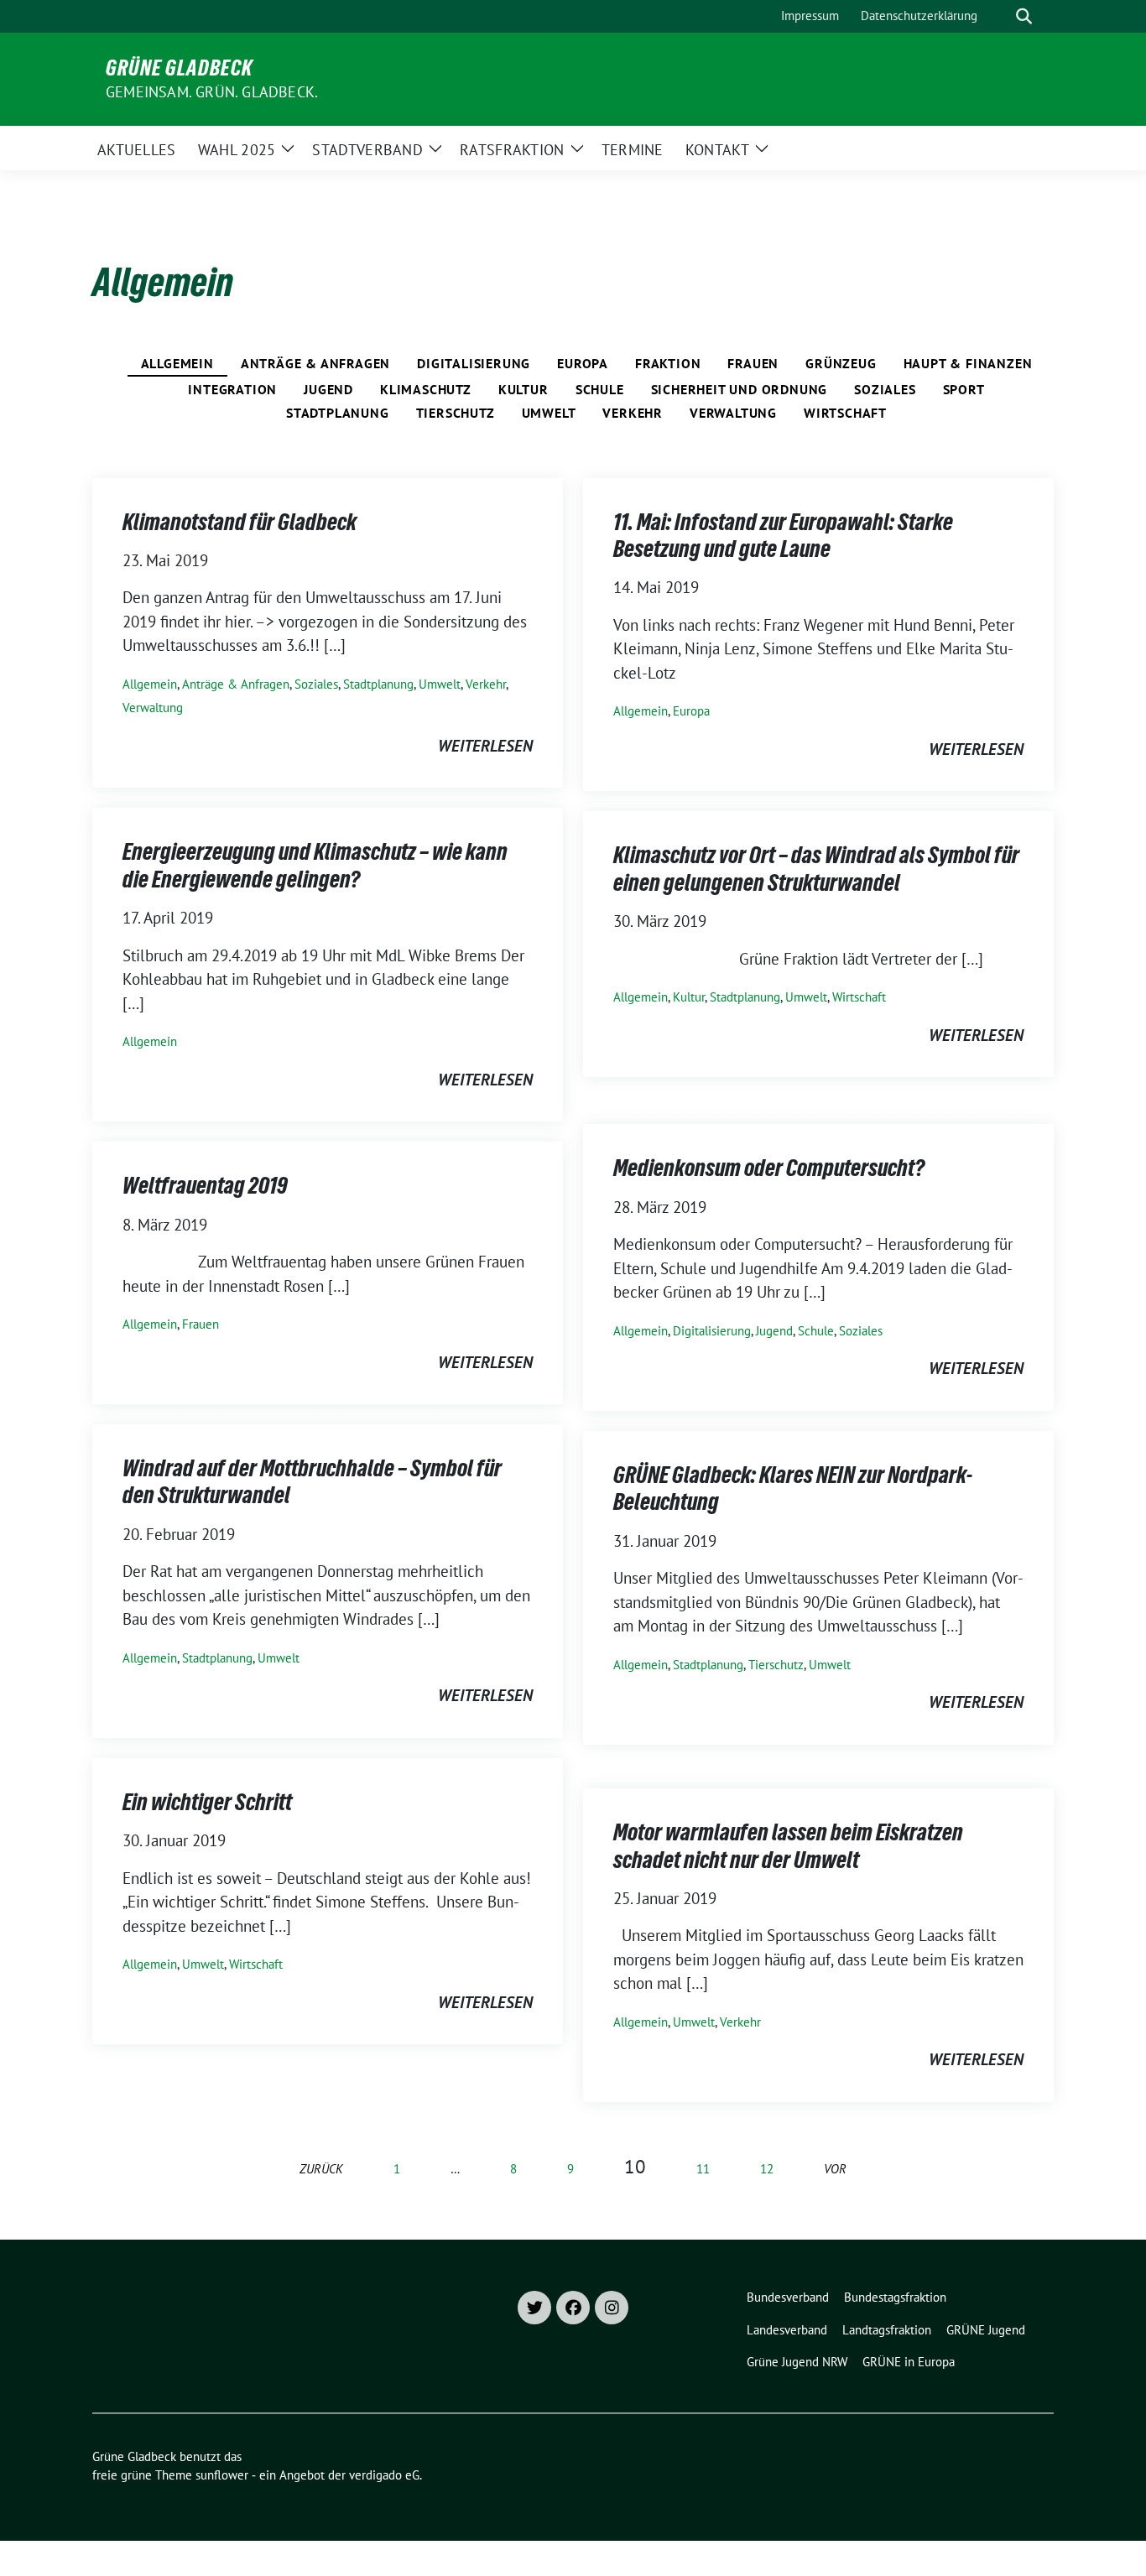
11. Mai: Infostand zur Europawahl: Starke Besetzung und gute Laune (783, 535)
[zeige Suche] (1024, 16)
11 (703, 2169)
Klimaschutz (426, 389)
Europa (583, 363)
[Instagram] (612, 2308)
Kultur (524, 389)
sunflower (222, 2475)
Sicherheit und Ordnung (740, 389)
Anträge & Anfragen (315, 363)
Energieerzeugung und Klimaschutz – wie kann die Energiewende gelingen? (315, 865)
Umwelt (549, 413)
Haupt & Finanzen (968, 363)
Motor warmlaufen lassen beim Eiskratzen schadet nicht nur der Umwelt (788, 1845)
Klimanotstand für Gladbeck (240, 522)
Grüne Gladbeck (179, 68)
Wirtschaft (845, 413)
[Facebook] (573, 2308)
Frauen (753, 363)
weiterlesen (485, 746)
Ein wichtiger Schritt (207, 1802)
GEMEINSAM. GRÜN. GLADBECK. (212, 92)
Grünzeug (841, 363)
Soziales (885, 389)
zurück (321, 2169)
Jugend (328, 389)
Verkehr (633, 413)
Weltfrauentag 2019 (205, 1185)
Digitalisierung (474, 363)
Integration (232, 389)
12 (767, 2169)
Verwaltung (733, 413)
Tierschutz (456, 413)
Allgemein (177, 363)
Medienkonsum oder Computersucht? (769, 1168)
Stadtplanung (338, 413)
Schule (600, 389)
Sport (964, 389)
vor (835, 2169)
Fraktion (668, 363)
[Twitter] (534, 2308)
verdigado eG (384, 2475)
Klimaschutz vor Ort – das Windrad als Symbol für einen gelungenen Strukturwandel (816, 868)
